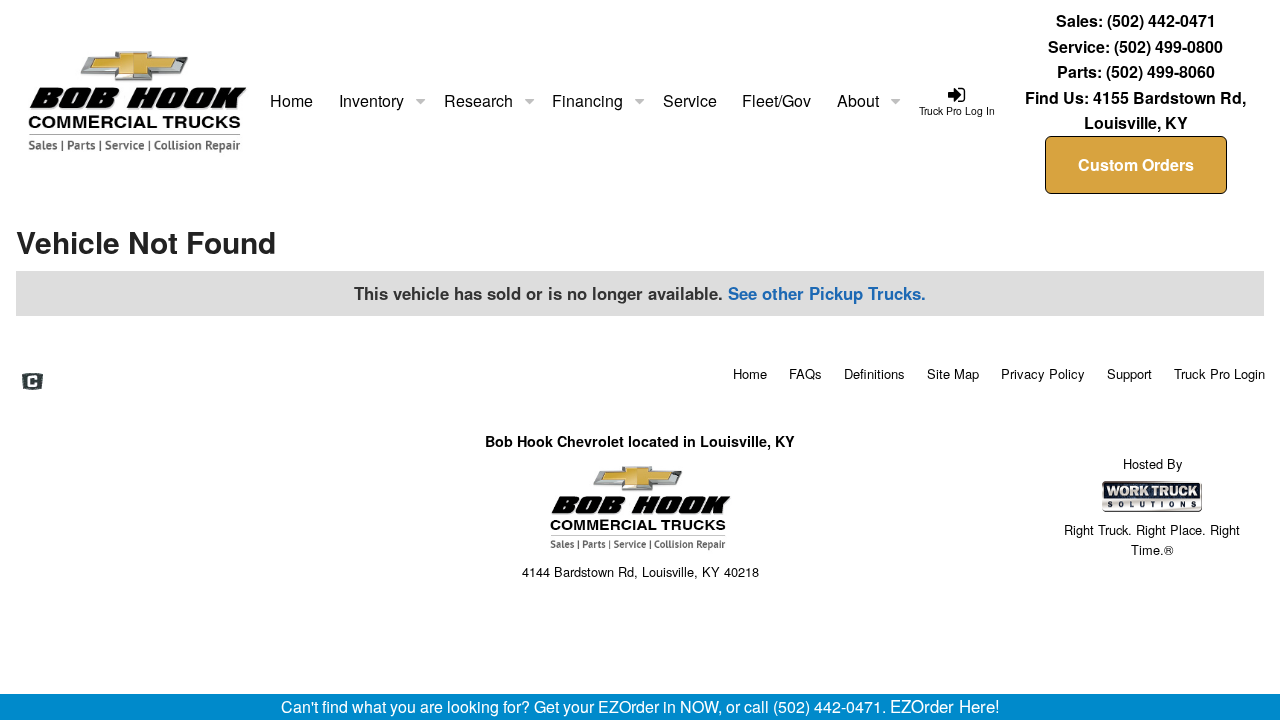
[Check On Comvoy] (32, 383)
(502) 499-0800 (1168, 46)
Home (291, 100)
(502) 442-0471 (1161, 20)
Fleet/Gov (776, 100)
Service (690, 100)
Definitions (874, 373)
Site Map (953, 373)
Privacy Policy (1043, 373)
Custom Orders (1136, 164)
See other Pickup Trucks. (827, 293)
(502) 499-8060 (1160, 71)
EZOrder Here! (945, 706)
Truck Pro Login (1219, 373)
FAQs (805, 373)
